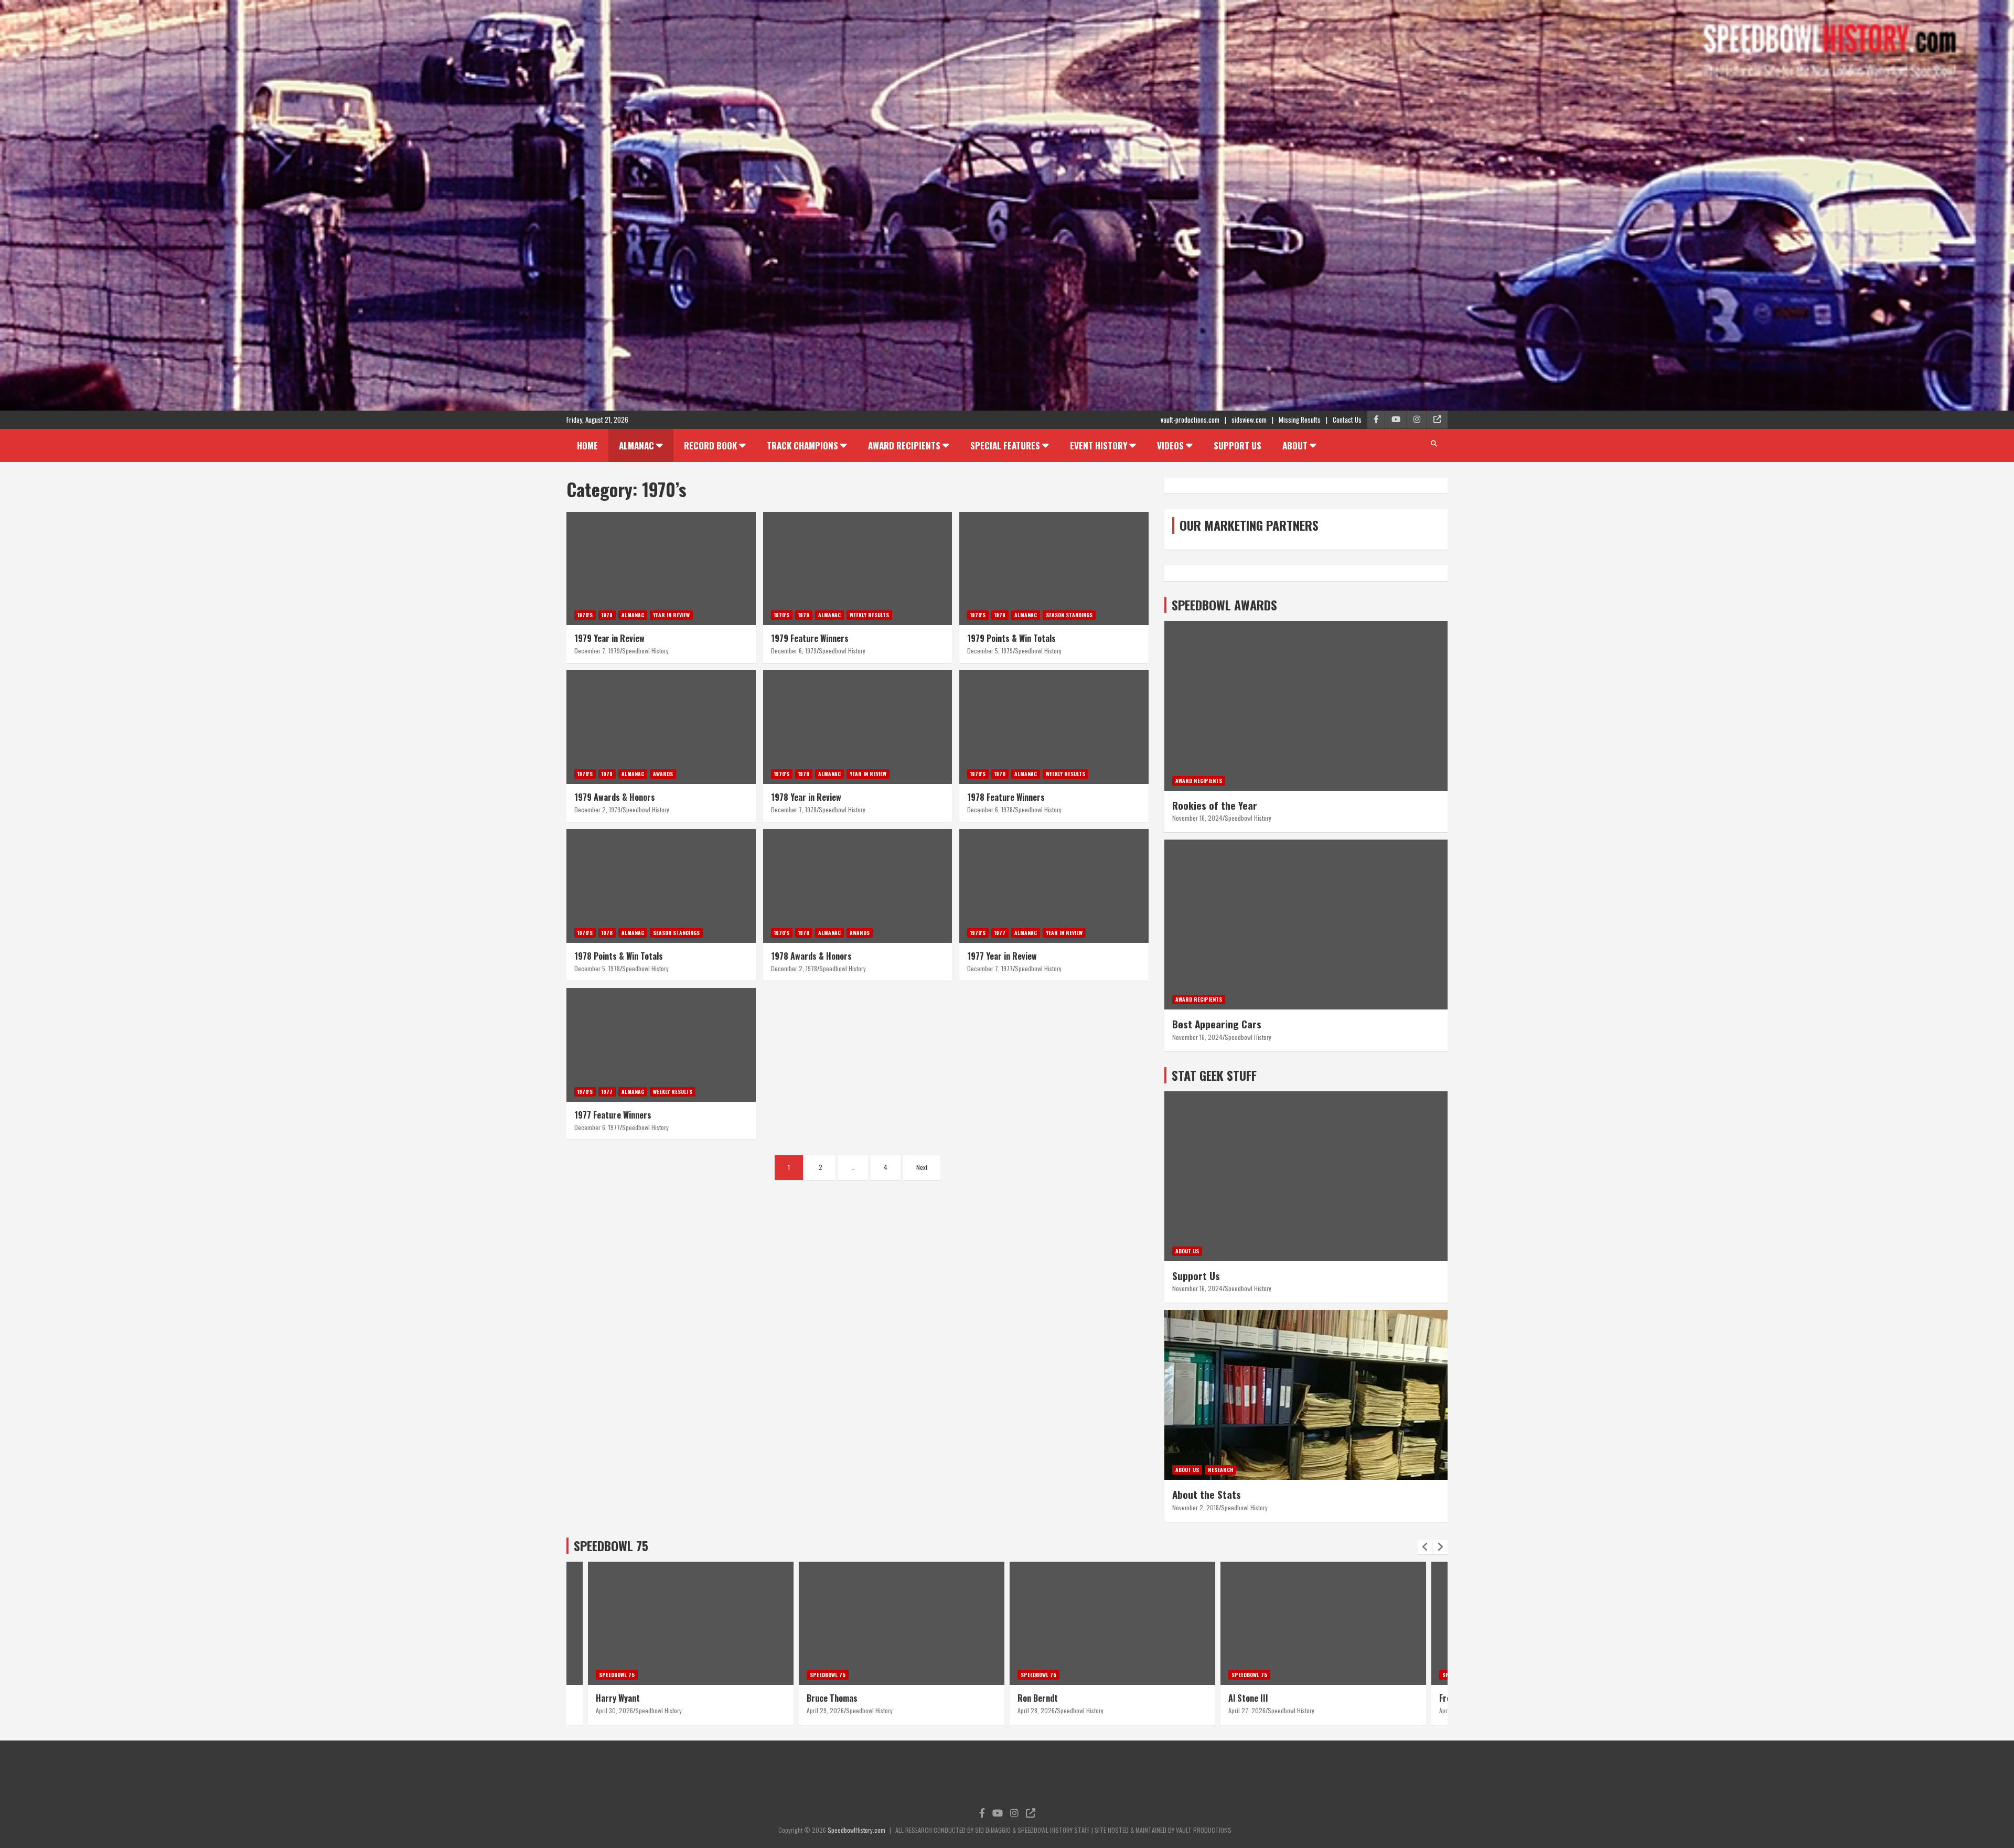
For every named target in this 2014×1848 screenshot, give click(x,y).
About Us (1187, 1251)
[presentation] (1425, 1547)
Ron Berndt (827, 1698)
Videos (1170, 445)
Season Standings (1069, 615)
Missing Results (1300, 420)
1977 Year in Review (1002, 956)
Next (922, 1167)
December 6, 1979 (794, 651)
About (1295, 445)
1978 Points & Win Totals (619, 956)
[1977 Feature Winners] (661, 1045)
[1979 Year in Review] (661, 568)
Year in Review (671, 615)
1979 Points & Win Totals (1011, 638)
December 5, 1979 (990, 651)
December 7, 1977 (990, 968)
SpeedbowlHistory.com (856, 1830)
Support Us (1238, 445)
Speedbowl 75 (617, 1675)
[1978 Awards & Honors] (858, 886)
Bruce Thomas (621, 1698)
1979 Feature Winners (810, 638)
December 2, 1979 (597, 809)
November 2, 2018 (1196, 1507)
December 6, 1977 (597, 1127)
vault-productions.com (1190, 420)
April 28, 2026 (825, 1710)
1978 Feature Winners (1006, 797)
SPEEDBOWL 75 (611, 1545)
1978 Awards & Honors (811, 956)
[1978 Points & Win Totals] (661, 886)
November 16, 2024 (1197, 818)
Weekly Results (869, 615)
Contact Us (1347, 420)
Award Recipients (904, 445)
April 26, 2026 (1247, 1710)
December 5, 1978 (597, 968)
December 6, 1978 (990, 809)
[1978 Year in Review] (858, 727)
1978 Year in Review (806, 797)
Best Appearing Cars (1217, 1024)
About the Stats (1207, 1494)
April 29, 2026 (614, 1710)
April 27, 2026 (1036, 1710)
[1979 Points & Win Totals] (1054, 568)
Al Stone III (1037, 1698)
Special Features (1005, 445)
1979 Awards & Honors (615, 797)
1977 (1000, 933)
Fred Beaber (1250, 1698)
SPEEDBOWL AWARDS (1224, 605)
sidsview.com (1249, 420)
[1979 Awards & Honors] (661, 727)
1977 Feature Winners (613, 1115)
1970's (585, 615)
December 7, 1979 (597, 651)
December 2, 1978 (794, 968)
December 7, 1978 (794, 809)
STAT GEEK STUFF (1214, 1075)
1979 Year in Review (609, 638)
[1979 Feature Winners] (858, 568)
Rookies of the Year (1215, 805)
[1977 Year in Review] (1054, 886)
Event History (1099, 445)
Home (587, 445)
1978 (804, 774)
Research (1220, 1470)
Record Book (710, 445)
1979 (607, 615)
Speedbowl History (645, 651)
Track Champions (802, 445)
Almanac (636, 445)
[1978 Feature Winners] (1054, 727)
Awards (663, 774)
